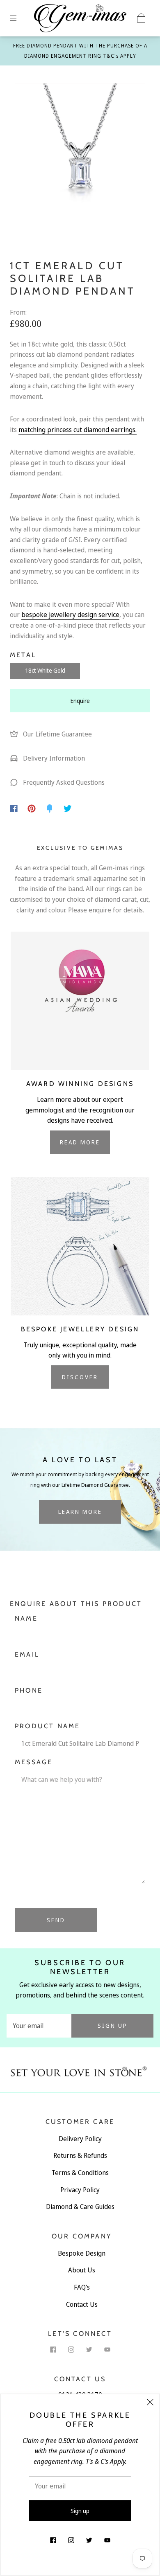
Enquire (80, 701)
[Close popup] (150, 2403)
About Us (82, 2270)
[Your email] (39, 2026)
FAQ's (82, 2287)
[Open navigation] (19, 18)
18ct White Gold (45, 670)
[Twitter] (68, 808)
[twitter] (89, 2349)
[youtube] (107, 2349)
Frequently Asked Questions (63, 782)
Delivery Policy (80, 2139)
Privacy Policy (80, 2190)
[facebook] (53, 2349)
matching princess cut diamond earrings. (78, 430)
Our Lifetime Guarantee (57, 734)
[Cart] (141, 18)
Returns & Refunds (80, 2155)
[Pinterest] (32, 808)
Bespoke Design (82, 2253)
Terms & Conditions (80, 2173)
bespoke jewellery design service (70, 615)
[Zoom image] (80, 150)
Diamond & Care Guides (80, 2207)
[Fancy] (50, 808)
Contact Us (82, 2304)
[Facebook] (14, 808)
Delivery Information (53, 758)
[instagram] (71, 2349)
